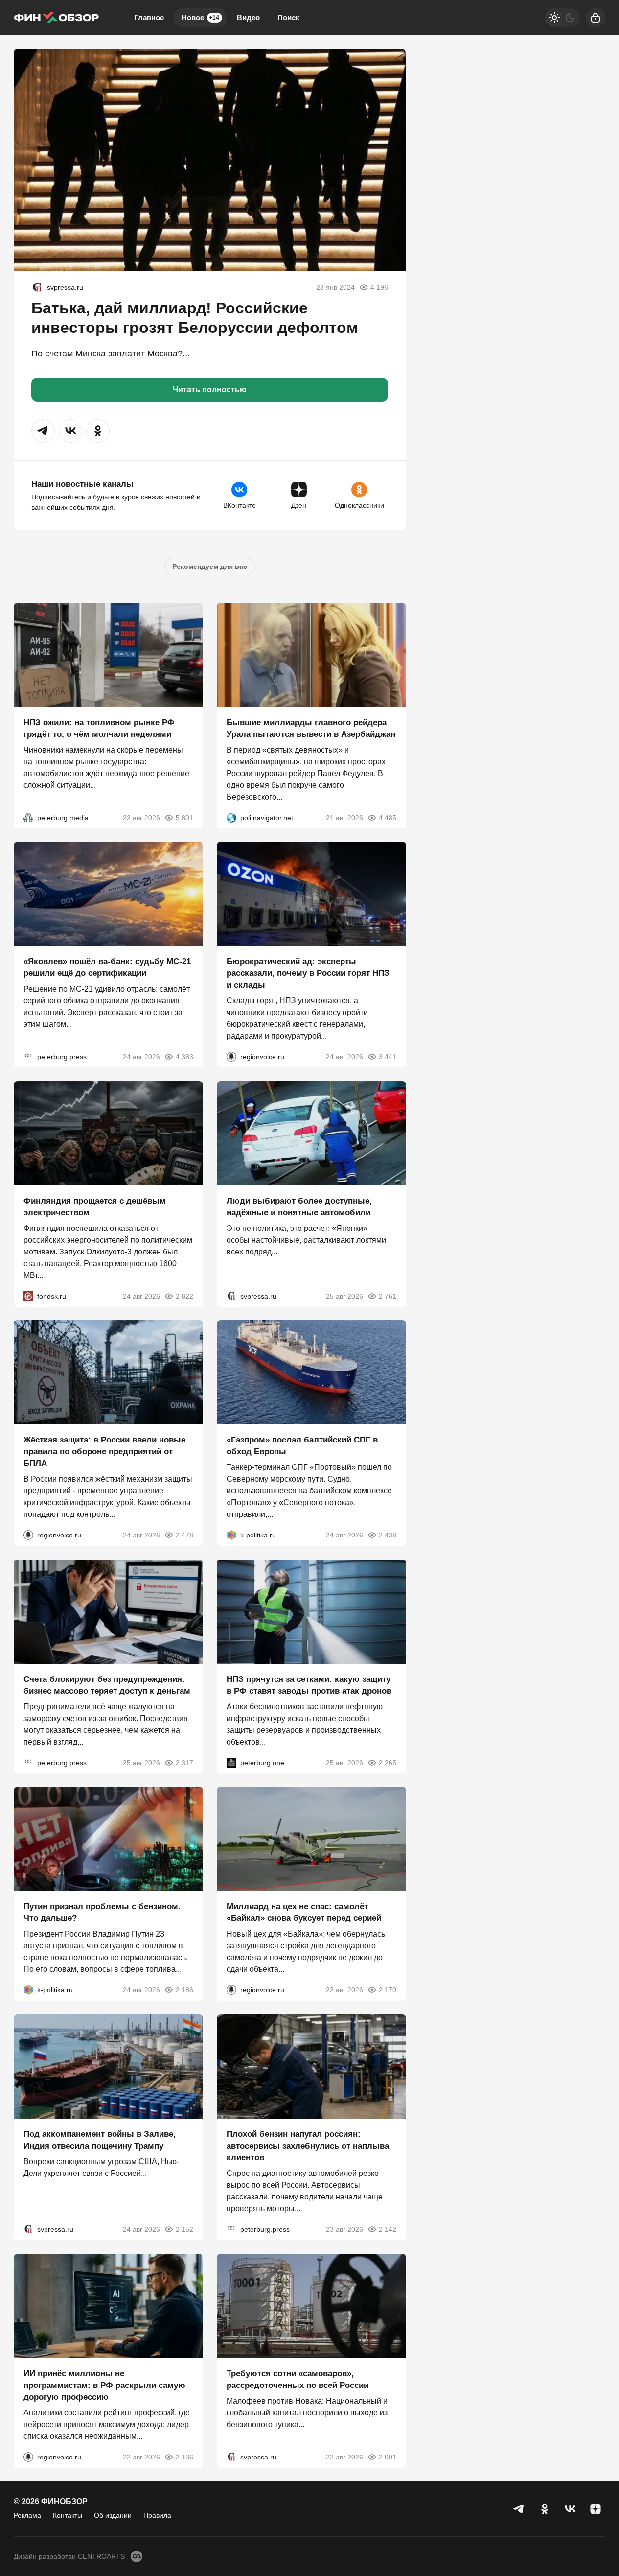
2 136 (184, 2457)
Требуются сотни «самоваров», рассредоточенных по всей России (298, 2379)
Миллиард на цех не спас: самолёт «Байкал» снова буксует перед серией (304, 1912)
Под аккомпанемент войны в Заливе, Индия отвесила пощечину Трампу (100, 2140)
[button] (43, 431)
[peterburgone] (231, 1762)
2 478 (184, 1535)
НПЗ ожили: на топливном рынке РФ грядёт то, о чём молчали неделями (99, 728)
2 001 (387, 2457)
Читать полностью (210, 390)
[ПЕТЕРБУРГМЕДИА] (28, 817)
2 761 (387, 1296)
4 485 (387, 817)
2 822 (184, 1296)
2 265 (387, 1762)
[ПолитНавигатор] (231, 817)
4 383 (184, 1057)
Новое (200, 17)
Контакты (68, 2515)
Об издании (113, 2515)
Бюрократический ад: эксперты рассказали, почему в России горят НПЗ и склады (308, 973)
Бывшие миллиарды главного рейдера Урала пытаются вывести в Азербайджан (311, 728)
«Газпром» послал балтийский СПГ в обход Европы (302, 1446)
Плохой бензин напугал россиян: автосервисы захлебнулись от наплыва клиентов (308, 2146)
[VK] (570, 2509)
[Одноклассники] (545, 2509)
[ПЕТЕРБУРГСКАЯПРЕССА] (28, 1057)
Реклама (27, 2515)
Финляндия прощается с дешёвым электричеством (95, 1206)
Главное (149, 17)
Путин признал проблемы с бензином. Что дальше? (102, 1912)
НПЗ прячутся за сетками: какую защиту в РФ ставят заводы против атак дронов (309, 1685)
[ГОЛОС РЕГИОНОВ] (231, 1057)
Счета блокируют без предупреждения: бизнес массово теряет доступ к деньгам (107, 1685)
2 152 (184, 2229)
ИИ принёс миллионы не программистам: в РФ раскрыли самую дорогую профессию (104, 2385)
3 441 (387, 1057)
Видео (248, 17)
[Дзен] (596, 2509)
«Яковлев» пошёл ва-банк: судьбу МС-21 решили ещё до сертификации (107, 967)
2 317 (184, 1762)
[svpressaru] (37, 287)
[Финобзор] (56, 18)
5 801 (184, 817)
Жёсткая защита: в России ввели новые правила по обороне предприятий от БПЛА (104, 1452)
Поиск (288, 17)
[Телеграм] (519, 2509)
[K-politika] (231, 1535)
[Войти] (596, 18)
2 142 (387, 2229)
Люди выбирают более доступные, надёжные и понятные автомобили (299, 1206)
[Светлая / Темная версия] (562, 18)
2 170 (387, 1990)
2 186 (184, 1990)
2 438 (387, 1535)
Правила (157, 2515)
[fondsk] (28, 1296)
